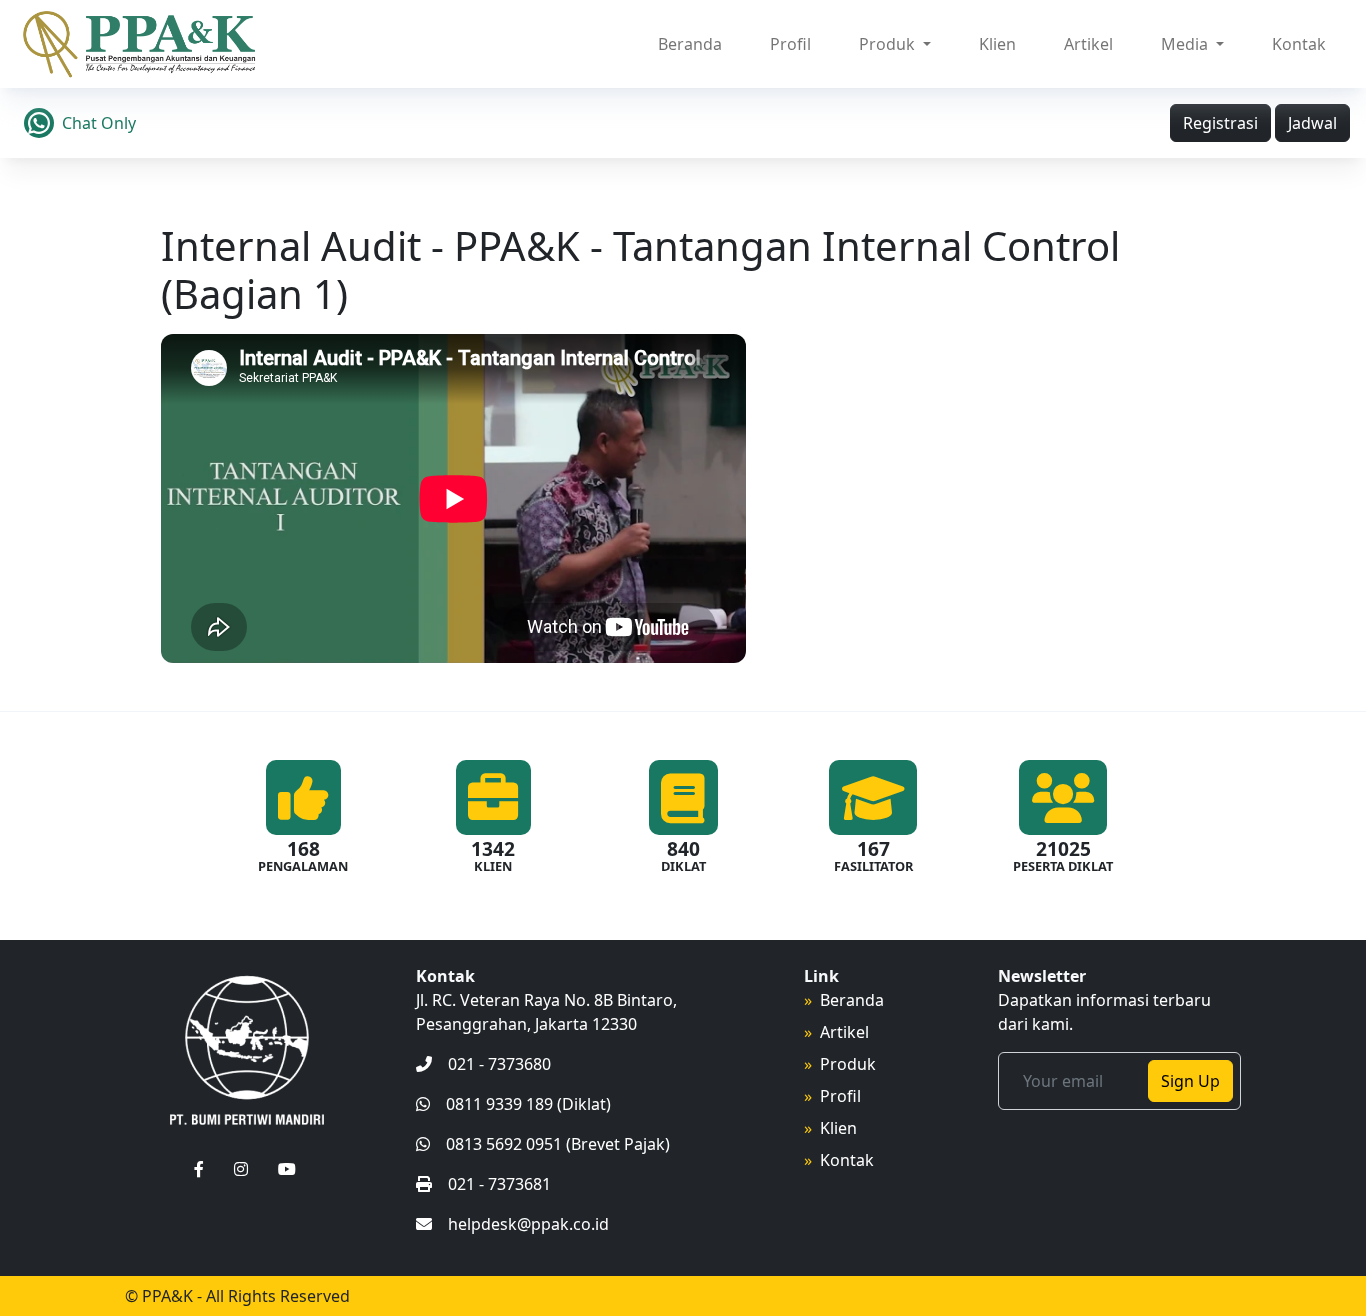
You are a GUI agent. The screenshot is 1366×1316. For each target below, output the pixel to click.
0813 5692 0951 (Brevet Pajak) (558, 1144)
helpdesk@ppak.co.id (528, 1224)
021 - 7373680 (499, 1064)
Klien (997, 44)
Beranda (690, 44)
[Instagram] (241, 1169)
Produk (848, 1064)
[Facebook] (199, 1169)
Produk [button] (889, 44)
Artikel (1088, 44)
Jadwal (1312, 123)
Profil (790, 44)
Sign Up (1190, 1081)
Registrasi (1220, 123)
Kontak (1299, 44)
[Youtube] (287, 1169)
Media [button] (1186, 44)
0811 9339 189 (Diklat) (528, 1104)
